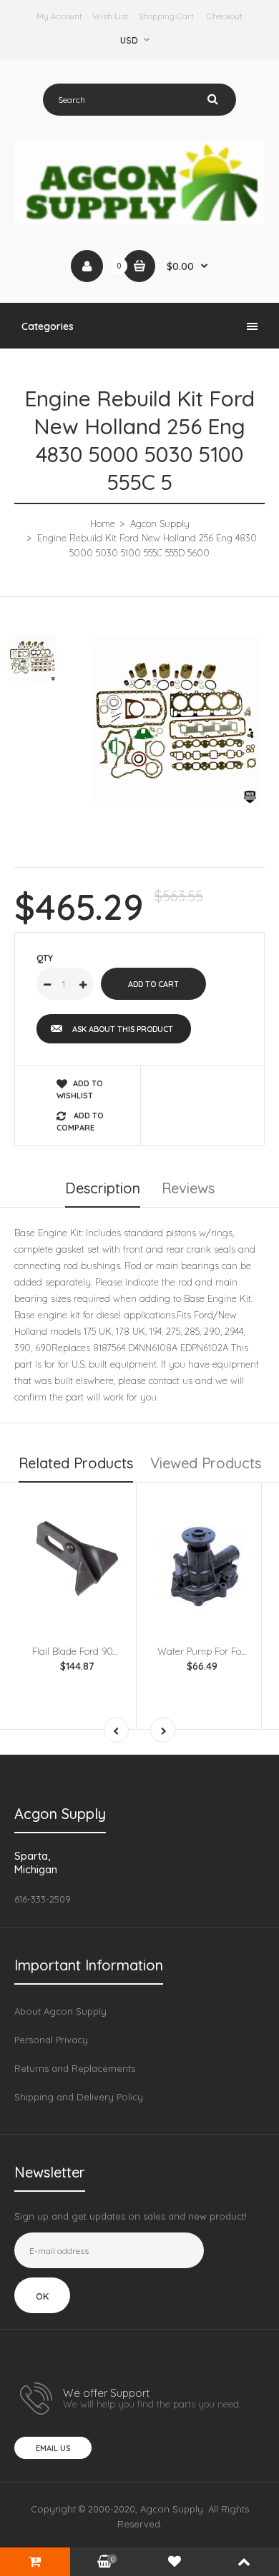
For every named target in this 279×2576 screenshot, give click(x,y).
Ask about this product (123, 1029)
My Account (59, 16)
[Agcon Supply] (139, 221)
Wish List (110, 16)
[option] (175, 722)
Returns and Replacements (75, 2068)
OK (42, 2296)
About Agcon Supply (60, 2011)
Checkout (225, 16)
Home (103, 523)
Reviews (188, 1188)
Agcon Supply (160, 523)
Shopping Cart (166, 16)
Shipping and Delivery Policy (79, 2097)
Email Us (53, 2448)
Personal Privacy (51, 2040)
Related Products (76, 1463)
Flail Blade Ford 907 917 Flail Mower (108, 1651)
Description (103, 1188)
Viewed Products (206, 1463)
